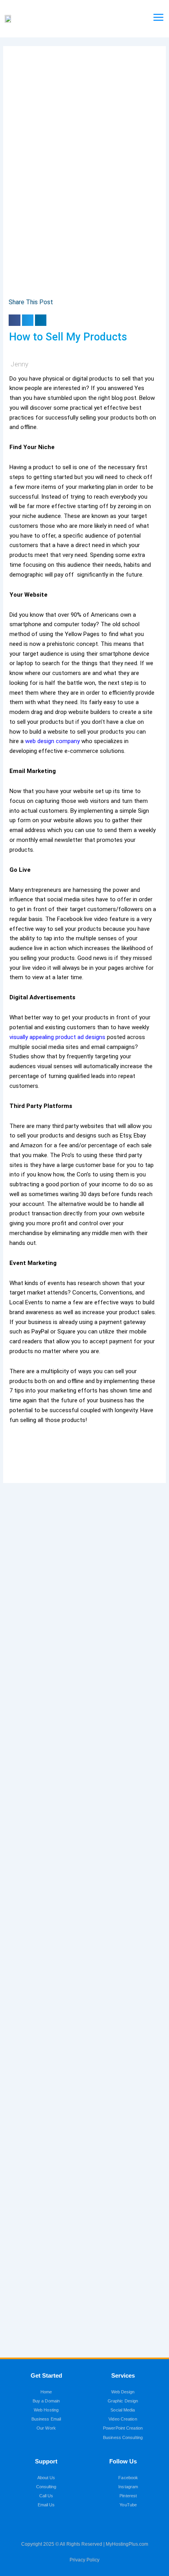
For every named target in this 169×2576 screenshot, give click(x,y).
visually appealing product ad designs (57, 1037)
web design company (52, 741)
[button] (14, 320)
